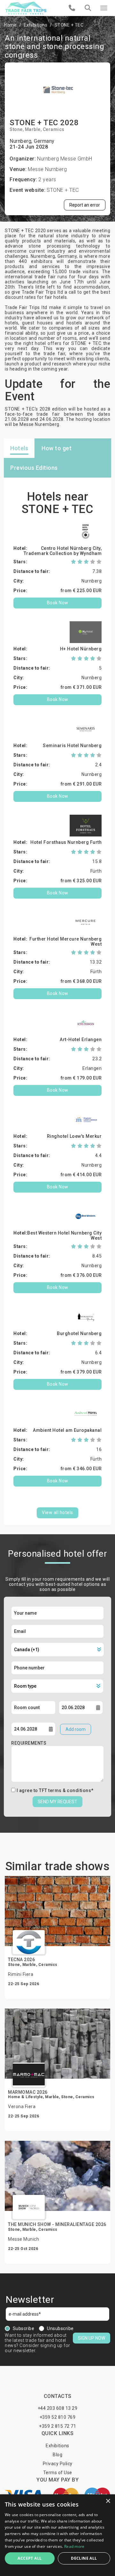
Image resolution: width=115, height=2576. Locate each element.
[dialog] (57, 2535)
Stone (16, 129)
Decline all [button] (84, 2558)
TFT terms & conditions (65, 1790)
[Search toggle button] (88, 8)
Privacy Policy (58, 2464)
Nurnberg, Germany (32, 141)
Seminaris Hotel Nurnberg (72, 746)
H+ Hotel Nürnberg (81, 649)
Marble (33, 129)
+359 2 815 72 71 (57, 2426)
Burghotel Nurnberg (79, 1333)
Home (10, 25)
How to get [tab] (57, 448)
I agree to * (55, 1790)
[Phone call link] (72, 8)
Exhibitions (36, 25)
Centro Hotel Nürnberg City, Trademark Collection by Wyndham (63, 551)
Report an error (85, 205)
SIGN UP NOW (92, 2338)
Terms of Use (58, 2473)
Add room (76, 1729)
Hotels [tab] (19, 448)
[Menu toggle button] (104, 8)
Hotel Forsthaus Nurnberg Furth (66, 842)
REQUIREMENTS (29, 1743)
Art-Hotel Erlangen (81, 1039)
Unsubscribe (60, 2328)
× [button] (108, 2501)
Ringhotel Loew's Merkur (74, 1136)
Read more (74, 2546)
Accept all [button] (30, 2558)
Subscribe (24, 2328)
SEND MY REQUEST (57, 1802)
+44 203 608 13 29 (58, 2408)
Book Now (58, 603)
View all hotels (57, 1512)
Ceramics (54, 129)
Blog (57, 2455)
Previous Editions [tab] (34, 468)
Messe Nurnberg (47, 169)
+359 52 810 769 (58, 2417)
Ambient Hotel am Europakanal (67, 1430)
